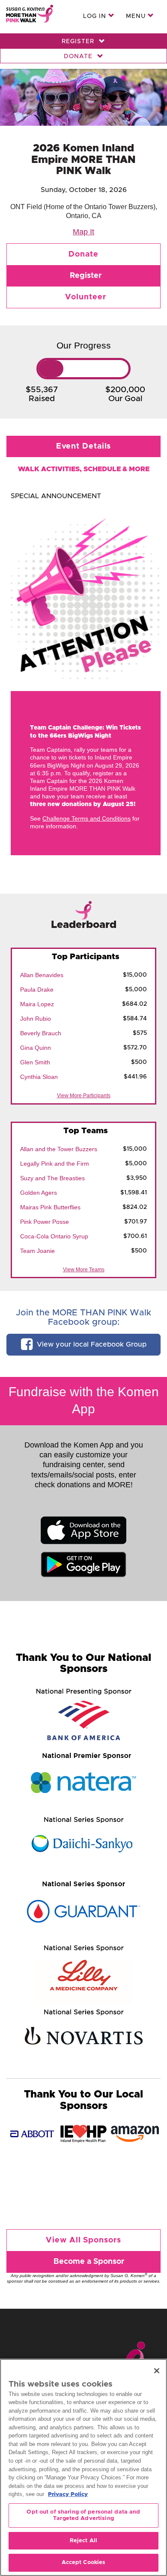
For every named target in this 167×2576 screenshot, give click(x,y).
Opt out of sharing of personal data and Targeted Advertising (83, 2515)
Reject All (83, 2541)
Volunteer (85, 297)
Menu (137, 16)
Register (79, 41)
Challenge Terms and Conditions (86, 818)
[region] (83, 2467)
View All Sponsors (83, 2240)
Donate (79, 56)
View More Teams (84, 1270)
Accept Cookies (84, 2563)
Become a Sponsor (89, 2262)
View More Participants (84, 1096)
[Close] (157, 2371)
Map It (83, 232)
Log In (96, 16)
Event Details (84, 446)
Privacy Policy (68, 2495)
